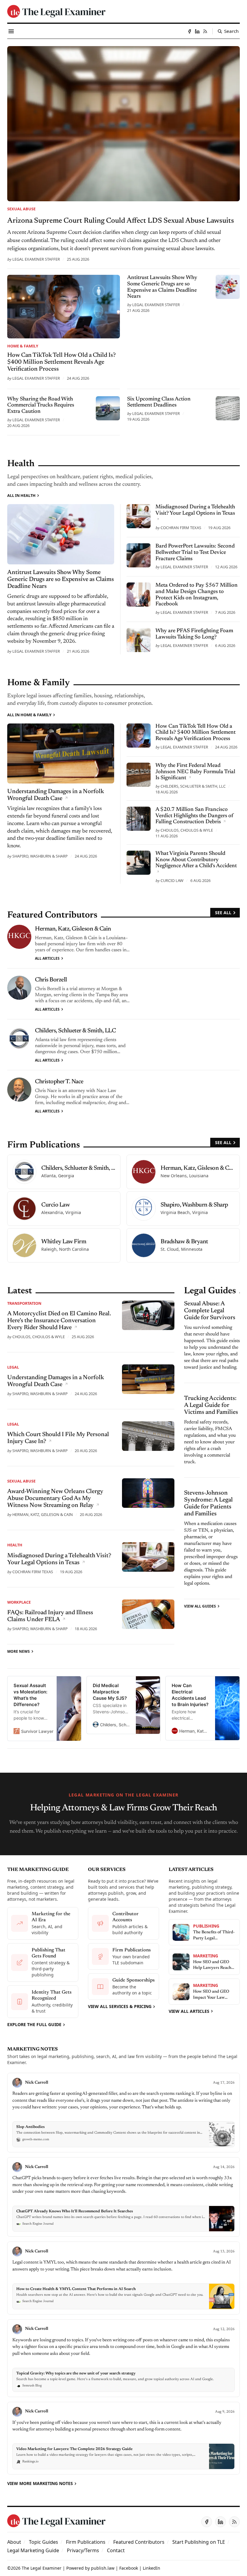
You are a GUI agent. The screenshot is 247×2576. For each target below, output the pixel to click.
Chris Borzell (51, 980)
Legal (13, 1367)
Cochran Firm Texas (181, 528)
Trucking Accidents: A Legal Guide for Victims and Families (211, 1405)
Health (15, 1545)
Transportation (24, 1303)
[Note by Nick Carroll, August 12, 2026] (123, 2358)
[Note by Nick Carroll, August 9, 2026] (123, 2438)
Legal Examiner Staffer (36, 259)
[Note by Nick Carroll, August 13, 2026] (123, 2278)
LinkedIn (152, 2568)
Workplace (19, 1602)
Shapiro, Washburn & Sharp (40, 856)
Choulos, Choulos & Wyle (187, 830)
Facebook (129, 2568)
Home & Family (23, 346)
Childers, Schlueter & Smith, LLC (193, 786)
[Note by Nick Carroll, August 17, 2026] (123, 2113)
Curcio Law (172, 880)
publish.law (103, 2568)
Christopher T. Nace (59, 1082)
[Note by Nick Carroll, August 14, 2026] (123, 2197)
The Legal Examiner (42, 2568)
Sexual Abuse (21, 209)
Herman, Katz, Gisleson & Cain (73, 929)
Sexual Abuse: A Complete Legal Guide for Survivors (210, 1311)
